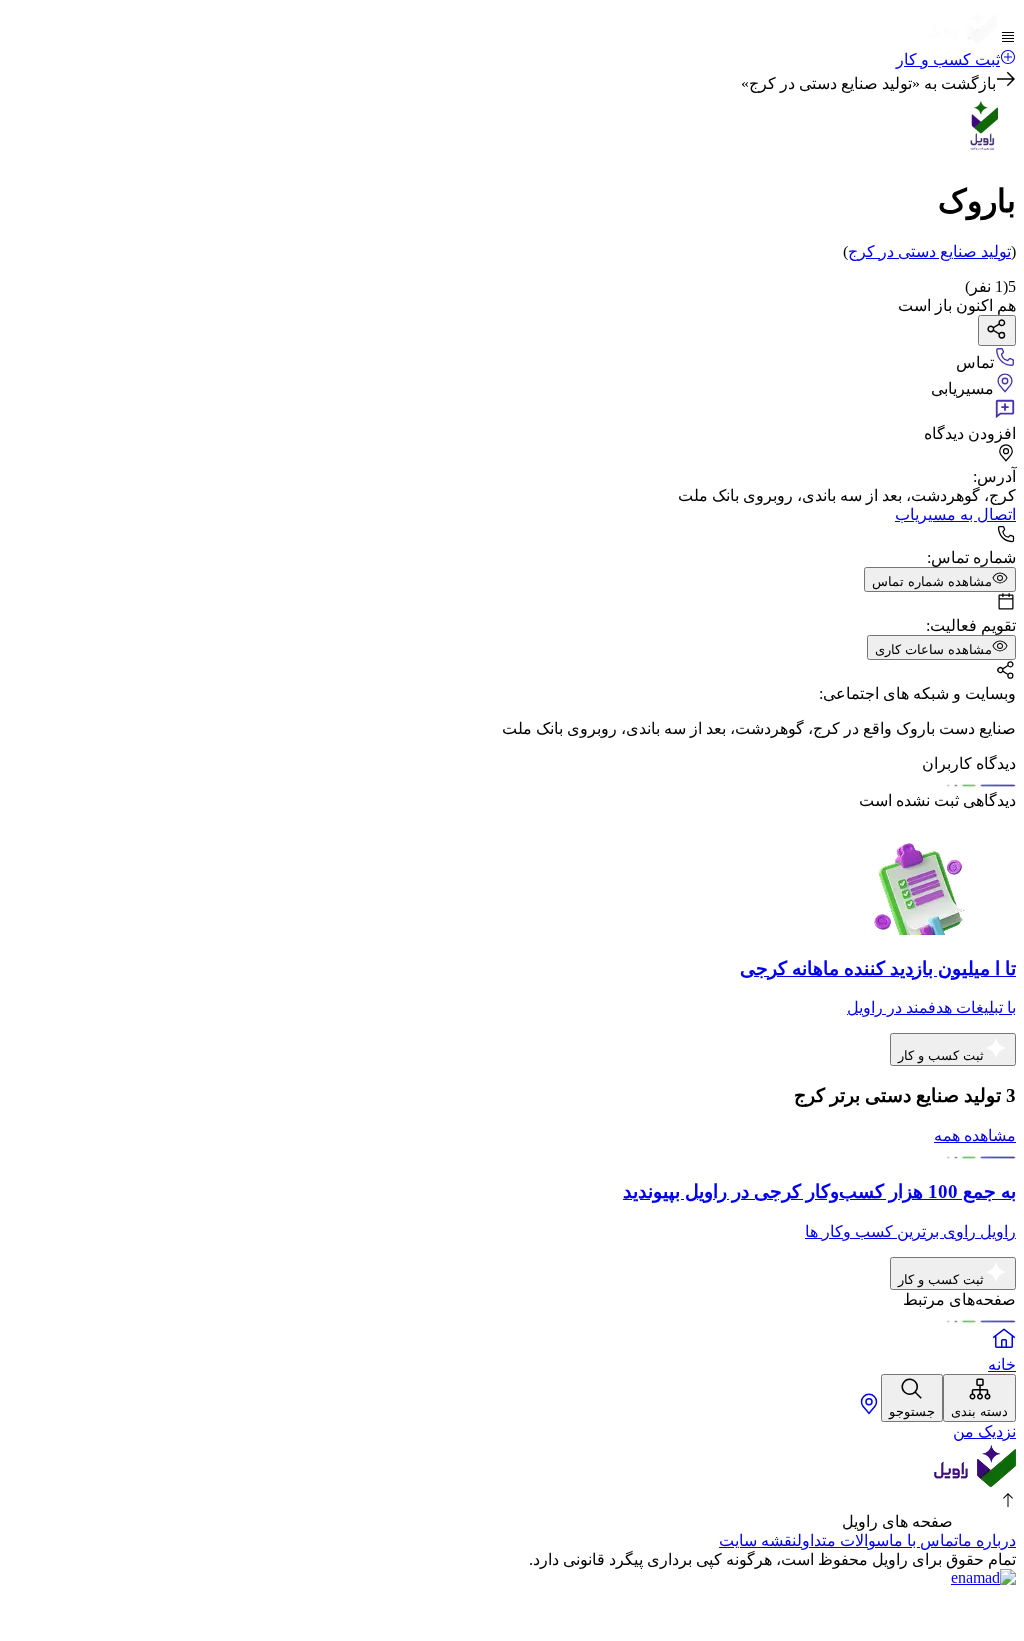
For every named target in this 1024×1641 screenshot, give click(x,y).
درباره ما (987, 1540)
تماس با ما (923, 1540)
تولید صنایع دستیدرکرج (929, 251)
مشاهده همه (975, 1135)
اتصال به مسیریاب (955, 514)
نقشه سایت (758, 1540)
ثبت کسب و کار (948, 59)
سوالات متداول (843, 1540)
